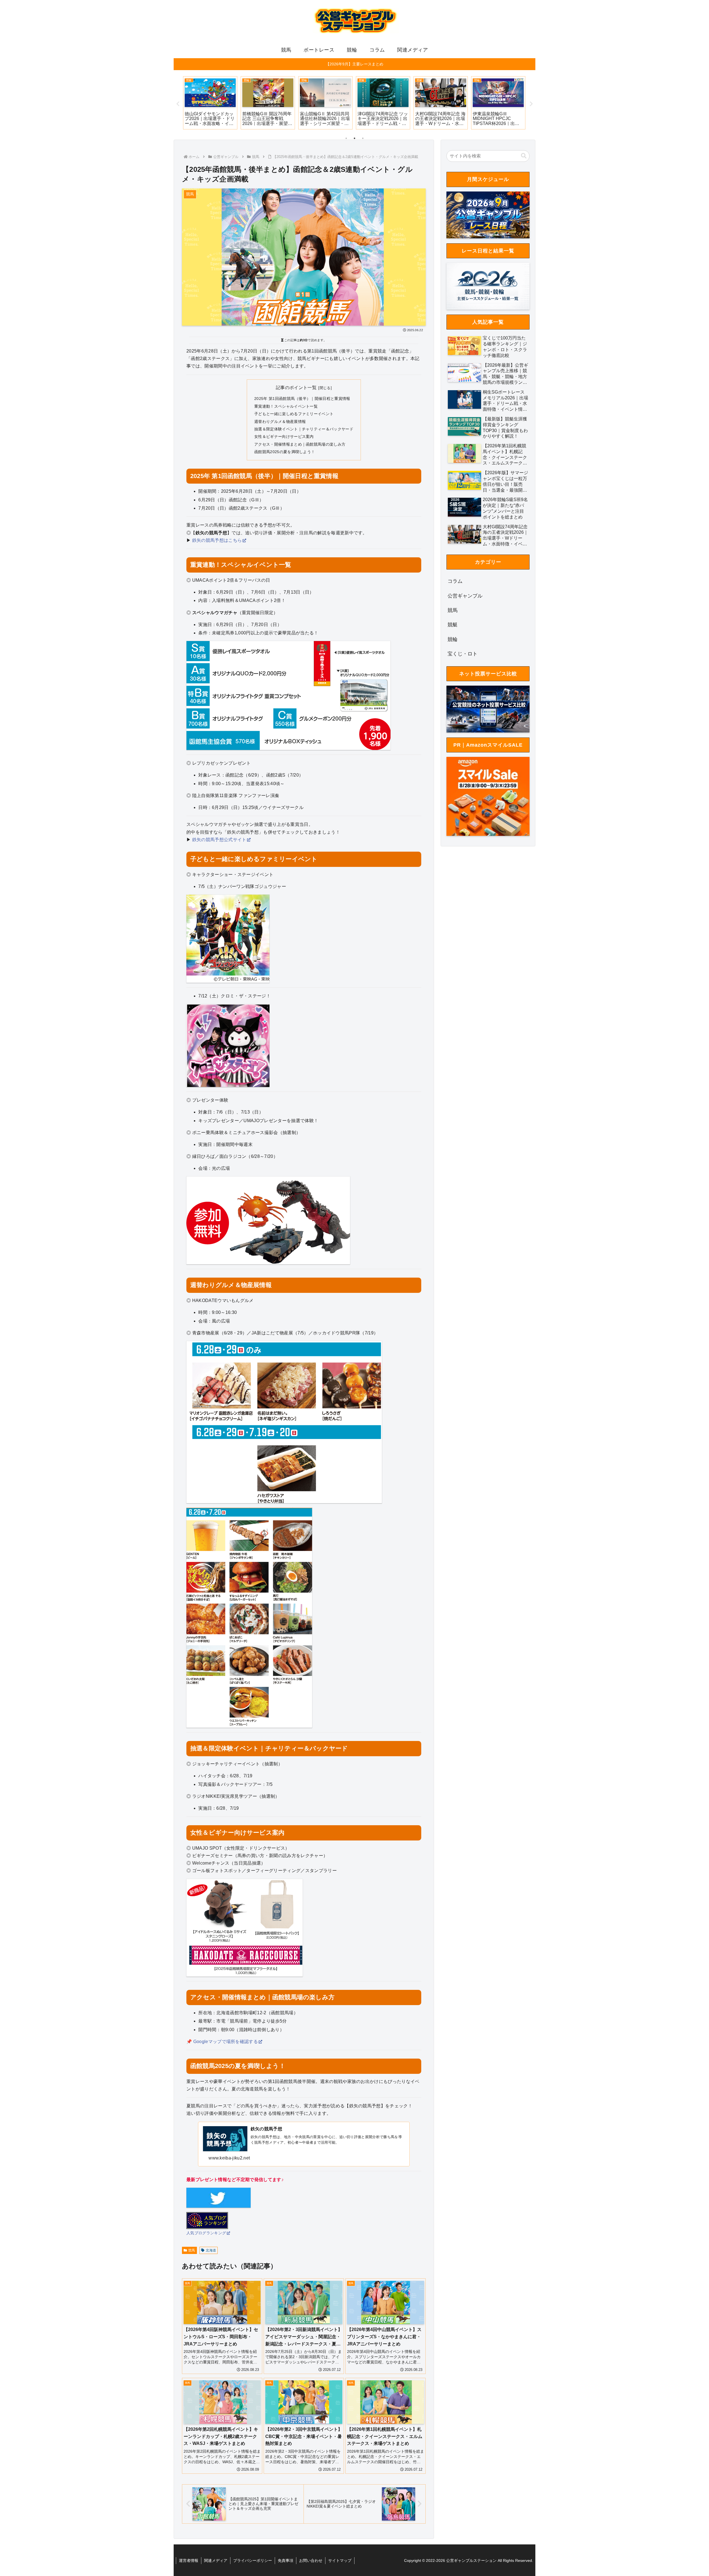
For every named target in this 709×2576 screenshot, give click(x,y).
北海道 (211, 2250)
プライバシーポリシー (253, 2560)
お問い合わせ (311, 2560)
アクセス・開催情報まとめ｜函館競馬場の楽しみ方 (300, 444)
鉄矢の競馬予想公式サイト (219, 840)
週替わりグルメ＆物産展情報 (280, 422)
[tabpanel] (210, 103)
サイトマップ (340, 2560)
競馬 (192, 2250)
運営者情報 (189, 2560)
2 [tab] (354, 138)
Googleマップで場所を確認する (226, 2042)
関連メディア (216, 2560)
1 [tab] (346, 138)
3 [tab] (363, 138)
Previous (178, 104)
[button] (524, 156)
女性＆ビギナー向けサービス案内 (284, 436)
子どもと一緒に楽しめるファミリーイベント (294, 414)
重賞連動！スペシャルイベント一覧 (286, 406)
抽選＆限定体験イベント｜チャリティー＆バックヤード (304, 429)
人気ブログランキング (206, 2233)
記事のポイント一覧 (296, 388)
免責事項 (286, 2560)
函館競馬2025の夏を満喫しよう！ (285, 452)
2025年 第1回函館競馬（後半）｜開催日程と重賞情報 (302, 399)
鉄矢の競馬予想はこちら (217, 540)
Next (531, 104)
